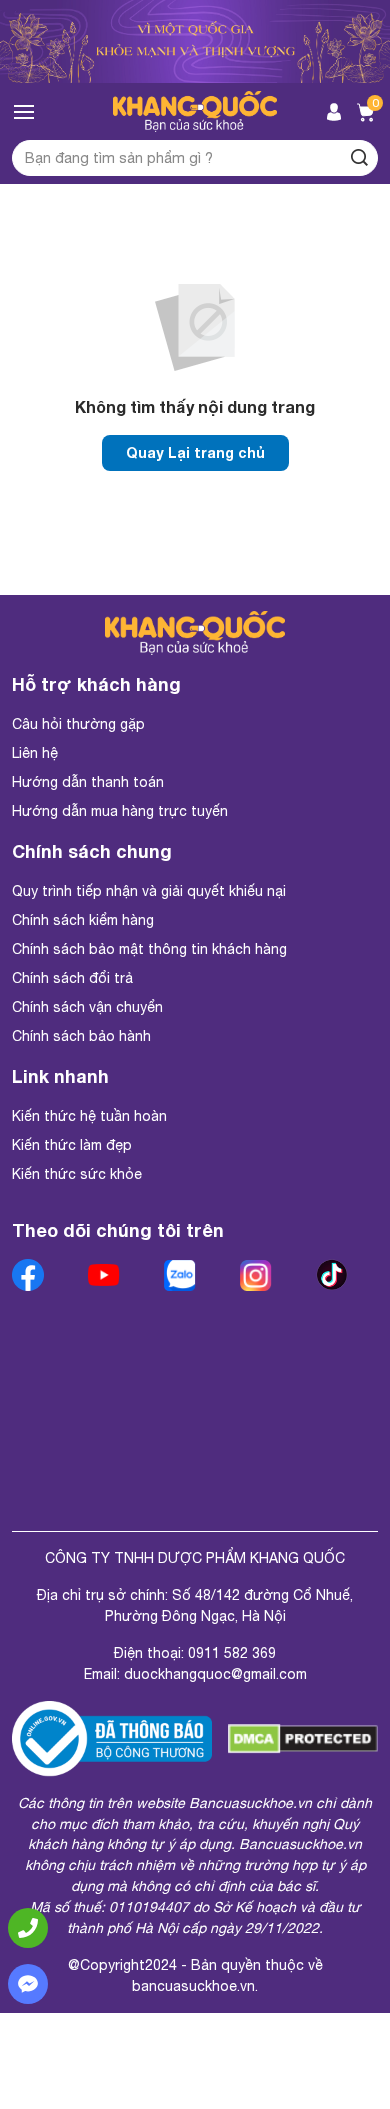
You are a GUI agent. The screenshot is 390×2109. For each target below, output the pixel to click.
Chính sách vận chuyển (87, 1007)
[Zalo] (184, 1275)
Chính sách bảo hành (81, 1036)
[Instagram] (260, 1275)
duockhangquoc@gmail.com (215, 1674)
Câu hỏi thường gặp (78, 724)
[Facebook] (32, 1275)
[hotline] (28, 1928)
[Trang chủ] (195, 111)
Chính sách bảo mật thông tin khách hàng (149, 949)
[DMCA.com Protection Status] (303, 1739)
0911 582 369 (232, 1653)
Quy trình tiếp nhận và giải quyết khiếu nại (149, 891)
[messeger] (28, 1984)
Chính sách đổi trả (72, 978)
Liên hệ (35, 753)
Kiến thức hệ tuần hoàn (89, 1116)
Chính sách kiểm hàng (83, 920)
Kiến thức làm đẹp (72, 1145)
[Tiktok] (336, 1275)
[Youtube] (108, 1275)
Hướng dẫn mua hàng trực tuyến (120, 811)
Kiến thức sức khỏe (77, 1174)
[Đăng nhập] (334, 112)
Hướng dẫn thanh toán (88, 782)
